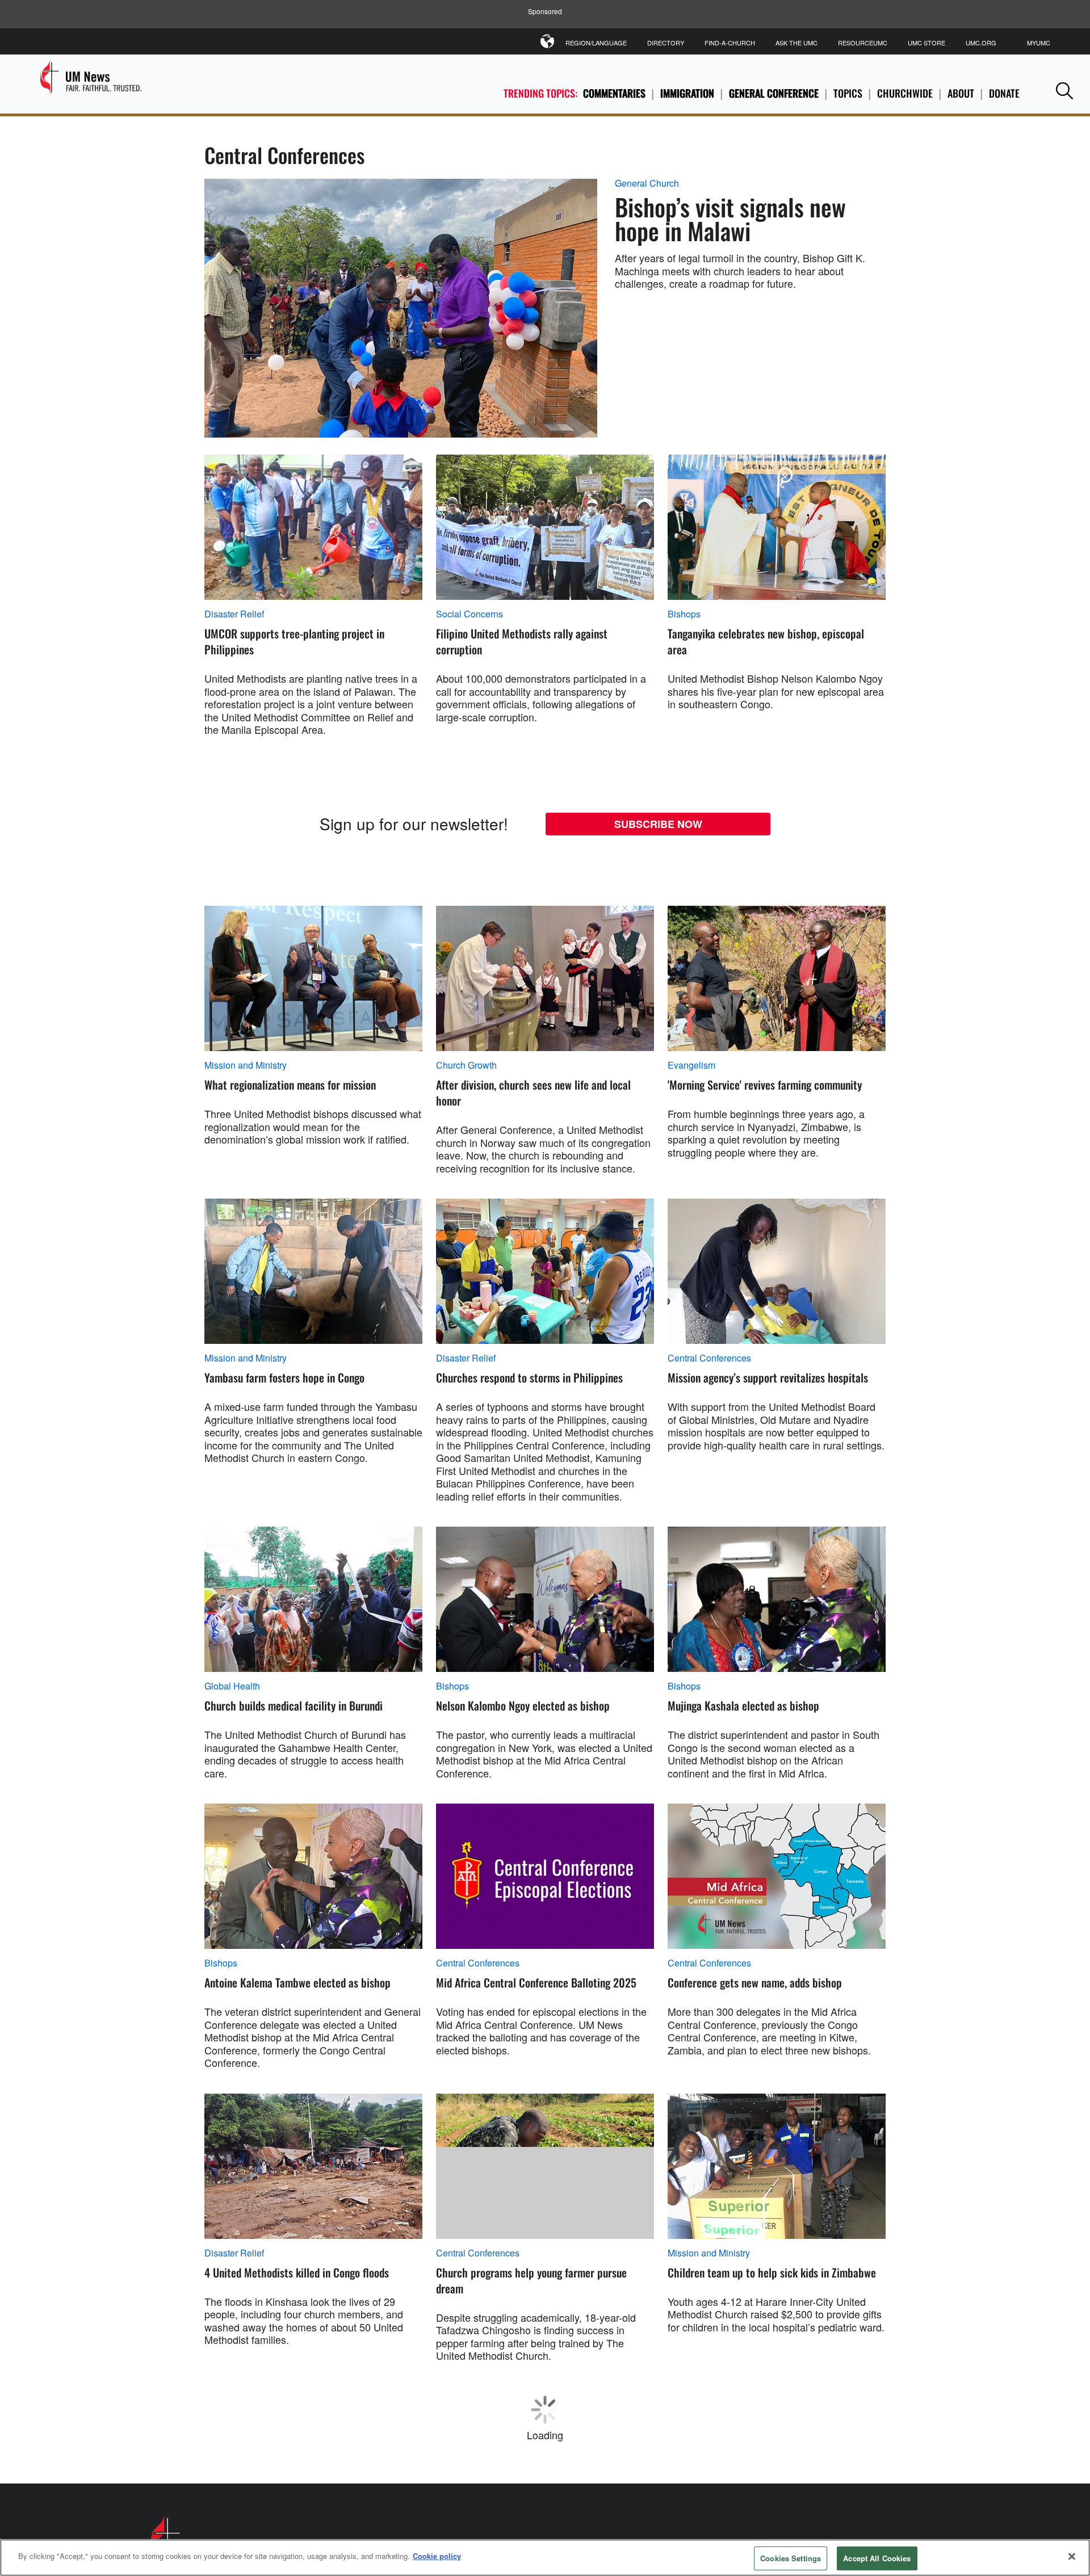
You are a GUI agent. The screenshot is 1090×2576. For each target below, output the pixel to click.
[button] (1064, 91)
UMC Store (927, 43)
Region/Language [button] (596, 43)
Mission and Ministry (246, 1065)
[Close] (1072, 2556)
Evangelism (691, 1065)
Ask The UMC (796, 43)
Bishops (684, 614)
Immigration (687, 93)
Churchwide (905, 93)
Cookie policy (437, 2556)
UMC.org (981, 43)
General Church (647, 183)
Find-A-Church (730, 43)
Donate (1004, 93)
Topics (848, 93)
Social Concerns (469, 614)
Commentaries (614, 93)
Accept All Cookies (877, 2558)
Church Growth (466, 1065)
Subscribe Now (658, 824)
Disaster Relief (234, 614)
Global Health (232, 1686)
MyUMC (1039, 43)
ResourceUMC (863, 43)
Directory (666, 43)
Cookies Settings (791, 2558)
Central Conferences (709, 1358)
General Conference (774, 93)
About (961, 93)
